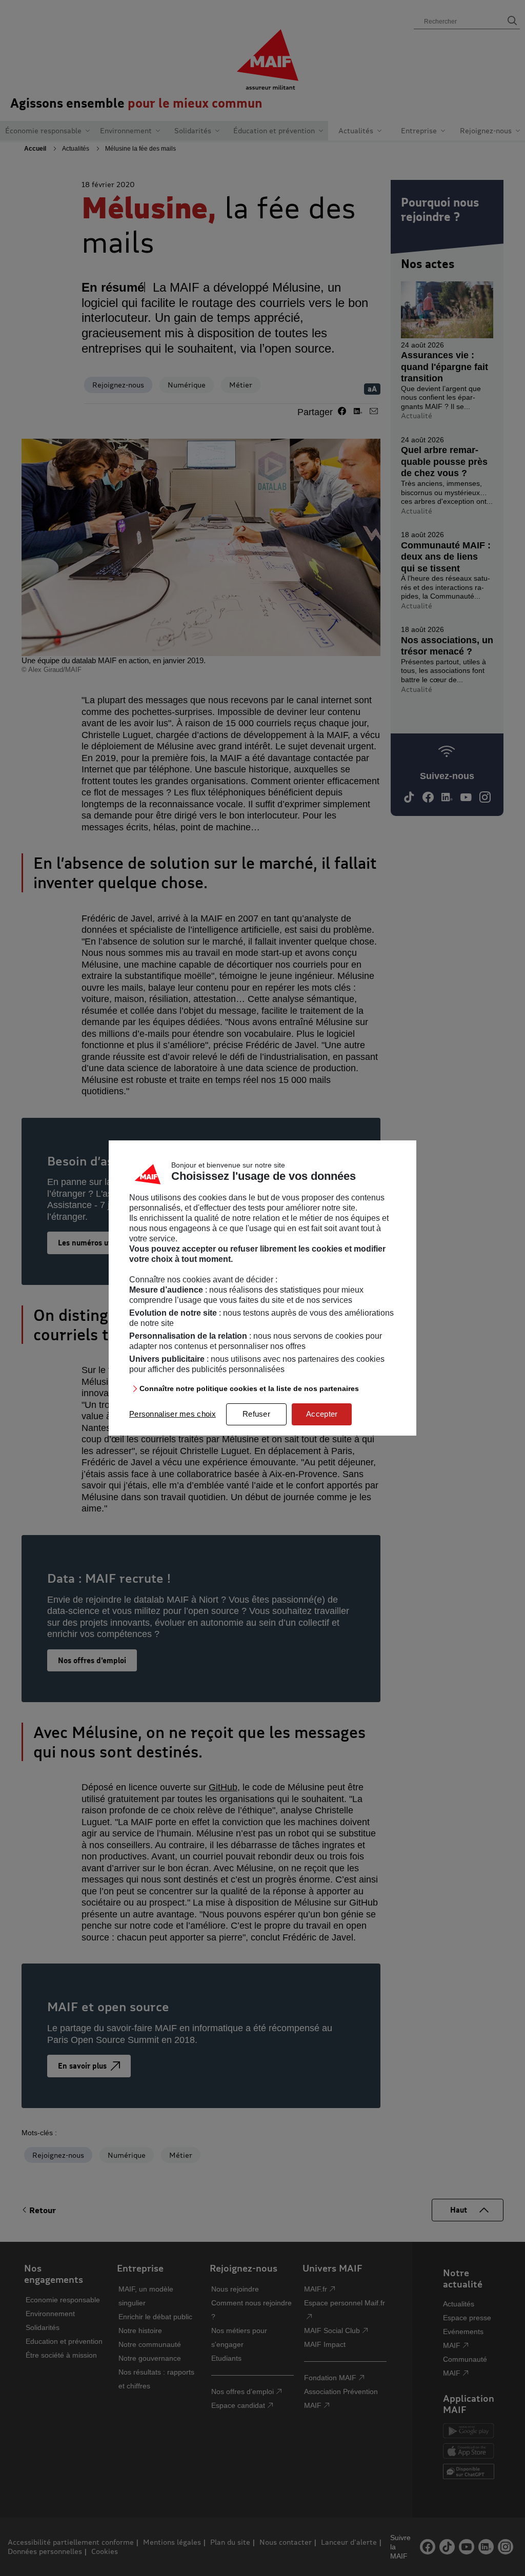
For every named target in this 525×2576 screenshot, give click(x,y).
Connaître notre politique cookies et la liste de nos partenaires (249, 1388)
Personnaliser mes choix (173, 1414)
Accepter (322, 1414)
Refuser (256, 1414)
